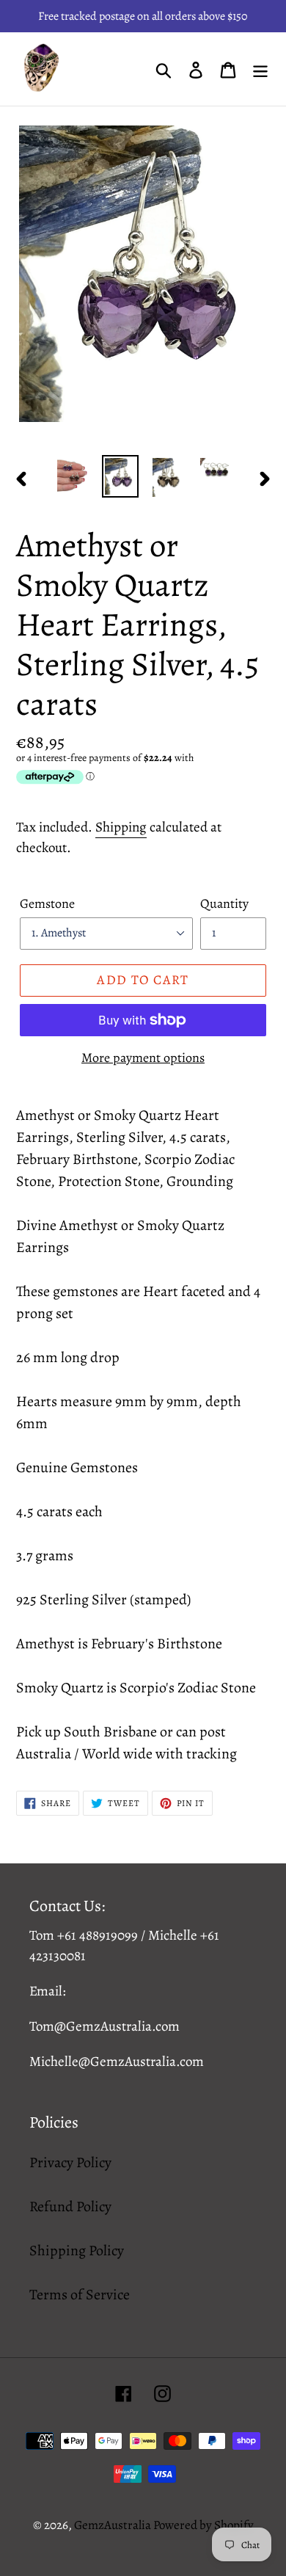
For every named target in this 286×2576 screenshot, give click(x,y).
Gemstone (47, 903)
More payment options (143, 1058)
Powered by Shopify (203, 2525)
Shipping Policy (77, 2251)
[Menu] (260, 69)
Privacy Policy (70, 2162)
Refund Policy (70, 2206)
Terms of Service (80, 2295)
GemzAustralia (114, 2525)
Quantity (224, 903)
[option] (73, 475)
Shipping (121, 827)
